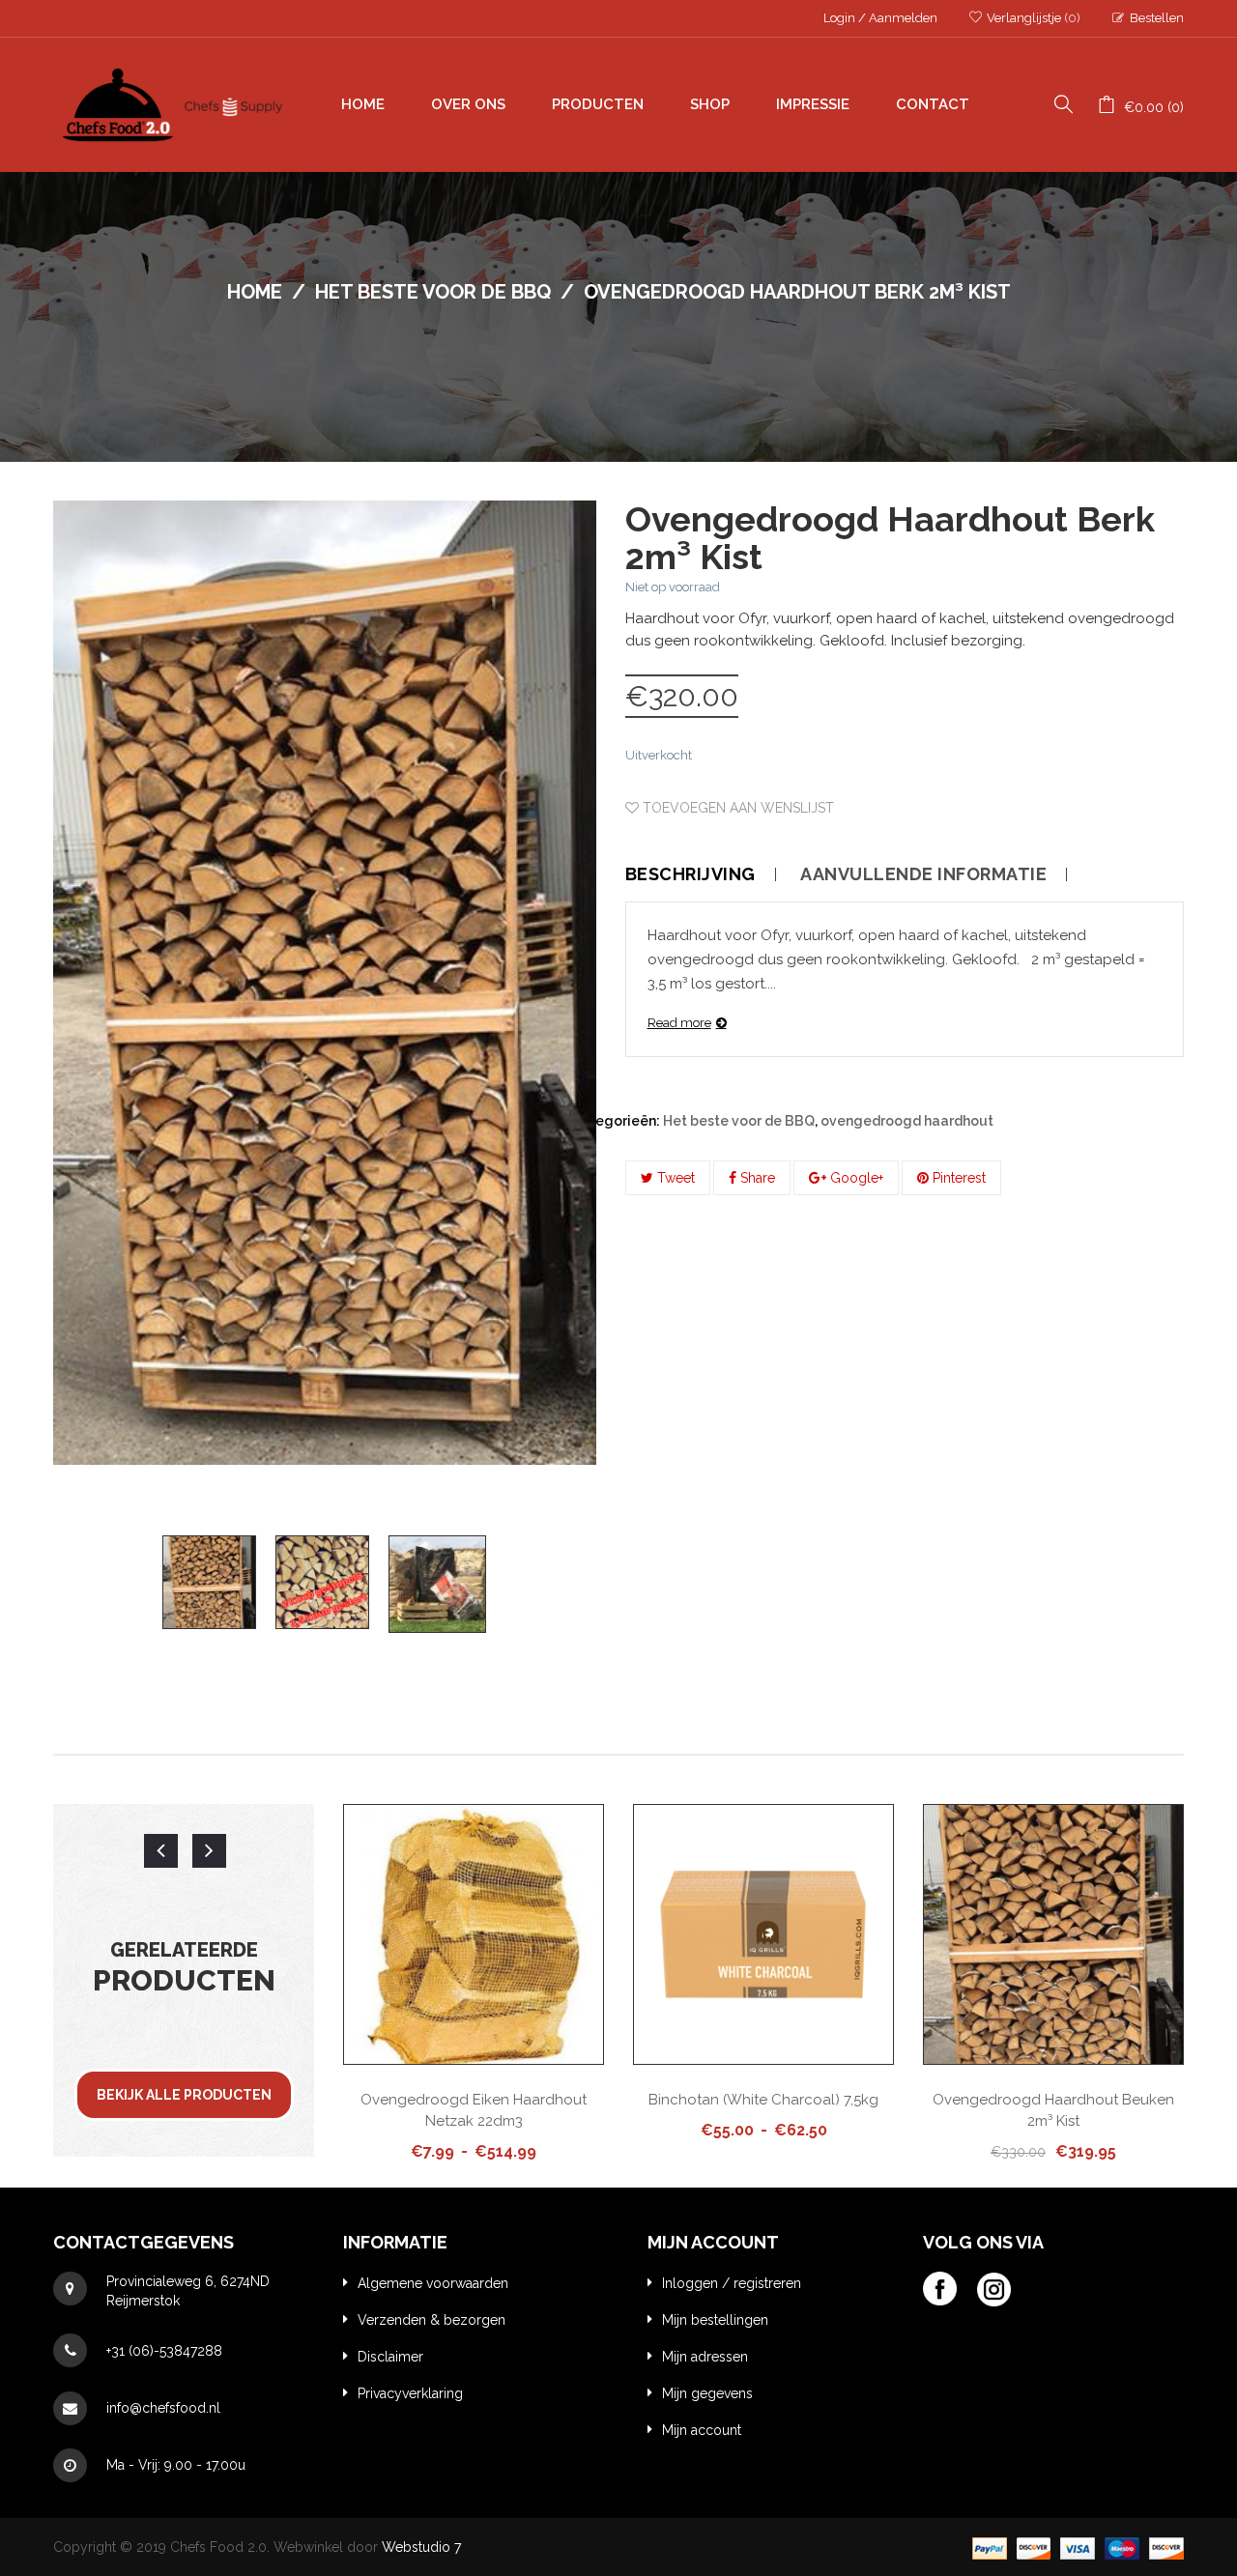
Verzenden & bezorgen (432, 2320)
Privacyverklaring (410, 2393)
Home (255, 292)
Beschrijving (690, 874)
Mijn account (702, 2430)
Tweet (674, 1178)
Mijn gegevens (707, 2393)
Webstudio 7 (421, 2547)
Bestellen (1157, 18)
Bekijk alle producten (184, 2095)
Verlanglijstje (1032, 18)
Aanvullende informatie (923, 874)
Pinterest (957, 1178)
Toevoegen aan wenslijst (736, 808)
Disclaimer (390, 2357)
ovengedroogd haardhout (907, 1121)
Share (756, 1178)
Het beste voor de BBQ (433, 292)
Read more (679, 1023)
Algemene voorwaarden (433, 2283)
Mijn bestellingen (715, 2320)
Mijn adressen (705, 2357)
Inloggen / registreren (732, 2283)
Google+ (855, 1178)
